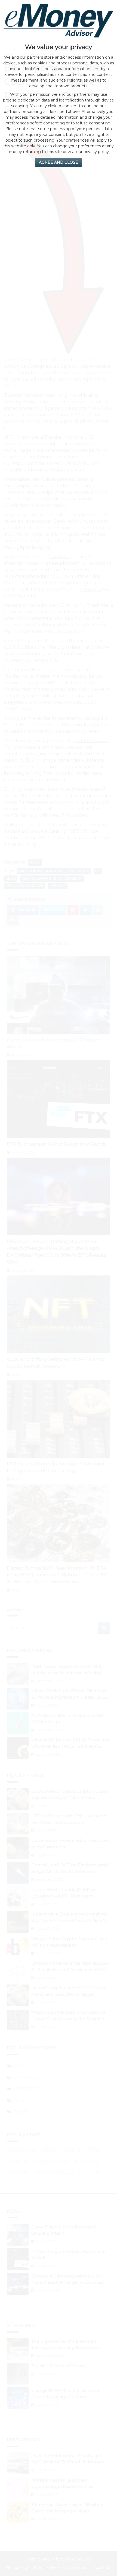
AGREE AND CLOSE (59, 162)
